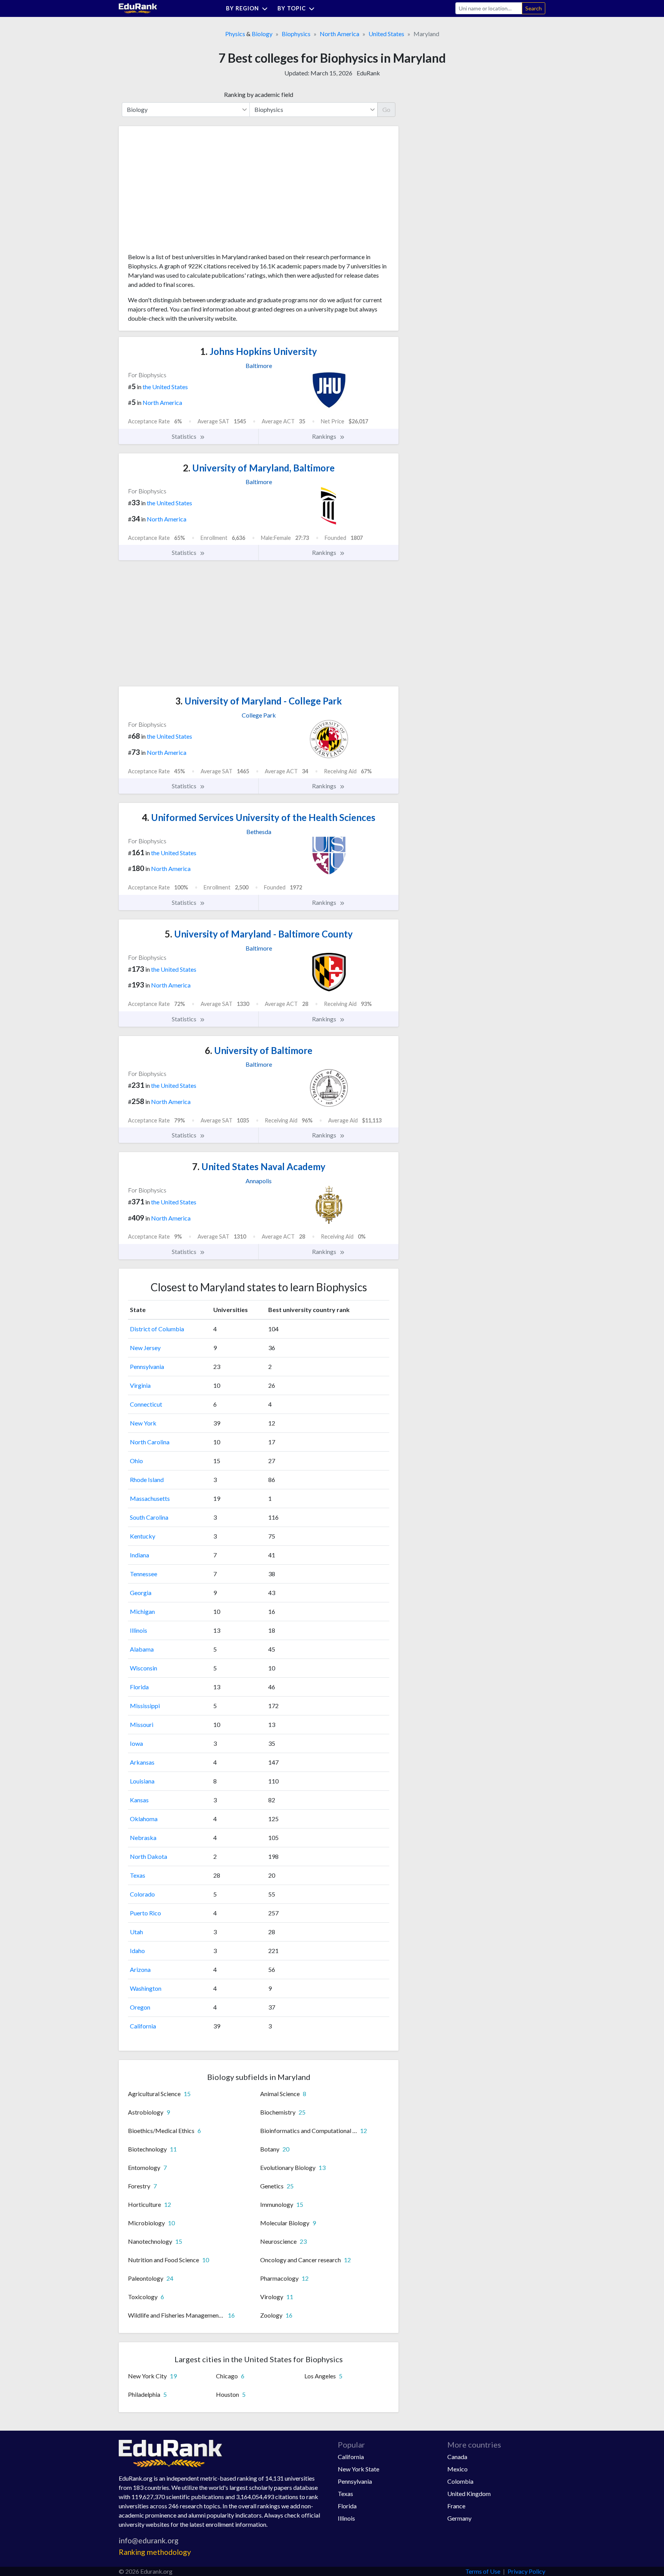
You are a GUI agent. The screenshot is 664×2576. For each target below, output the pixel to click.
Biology (262, 34)
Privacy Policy (526, 2571)
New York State (359, 2469)
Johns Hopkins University (259, 351)
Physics (235, 34)
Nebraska (143, 1838)
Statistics (185, 436)
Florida (139, 1687)
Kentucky (143, 1536)
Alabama (142, 1649)
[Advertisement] (186, 192)
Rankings (325, 436)
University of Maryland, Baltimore (259, 468)
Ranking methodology (155, 2552)
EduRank (368, 73)
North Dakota (149, 1856)
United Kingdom (469, 2494)
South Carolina (149, 1517)
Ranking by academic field (259, 94)
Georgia (141, 1593)
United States (386, 34)
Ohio (136, 1461)
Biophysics (296, 34)
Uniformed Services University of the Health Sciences (259, 817)
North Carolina (150, 1442)
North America (339, 34)
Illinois (139, 1630)
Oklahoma (144, 1819)
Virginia (140, 1385)
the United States (165, 387)
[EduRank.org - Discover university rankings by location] (138, 7)
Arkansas (142, 1762)
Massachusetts (150, 1498)
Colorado (142, 1894)
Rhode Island (147, 1479)
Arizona (140, 1969)
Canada (457, 2457)
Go (386, 109)
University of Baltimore (259, 1050)
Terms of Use (483, 2571)
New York (143, 1423)
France (456, 2506)
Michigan (142, 1611)
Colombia (460, 2481)
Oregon (140, 2007)
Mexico (457, 2469)
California (143, 2026)
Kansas (139, 1800)
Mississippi (145, 1706)
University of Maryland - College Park (259, 701)
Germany (459, 2518)
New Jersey (145, 1348)
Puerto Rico (145, 1913)
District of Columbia (157, 1329)
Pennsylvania (147, 1366)
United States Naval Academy (259, 1166)
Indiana (139, 1555)
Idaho (137, 1951)
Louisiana (142, 1781)
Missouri (142, 1724)
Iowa (136, 1743)
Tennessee (144, 1574)
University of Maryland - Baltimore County (259, 934)
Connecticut (146, 1404)
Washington (146, 1988)
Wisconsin (144, 1668)
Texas (138, 1875)
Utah (136, 1932)
